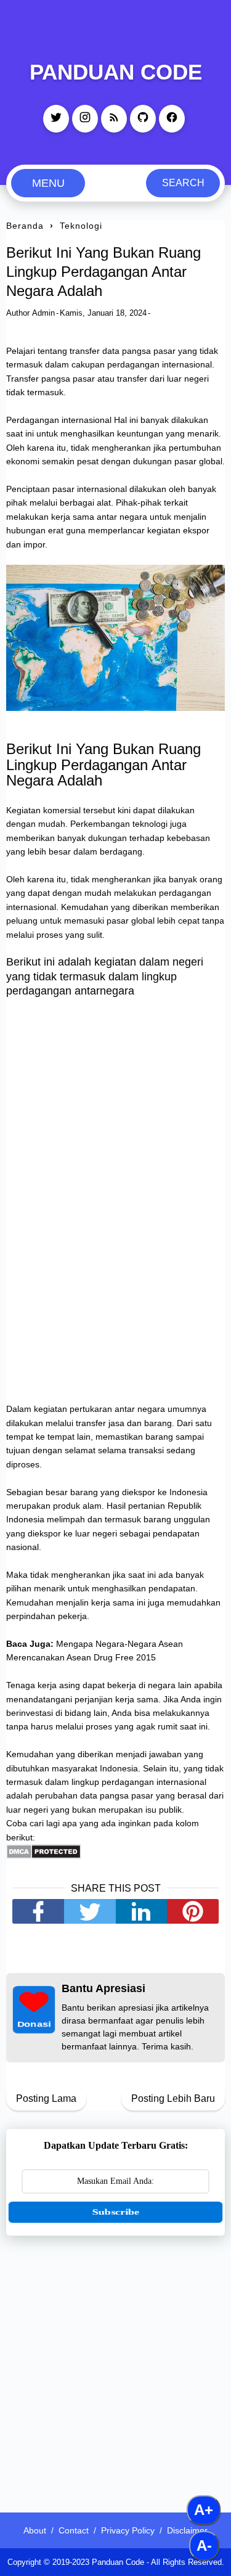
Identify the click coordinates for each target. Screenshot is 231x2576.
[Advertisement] (115, 2366)
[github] (143, 119)
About (35, 2530)
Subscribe (116, 2212)
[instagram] (85, 119)
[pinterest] (193, 1911)
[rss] (114, 119)
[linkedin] (142, 1911)
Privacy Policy (128, 2530)
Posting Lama (46, 2098)
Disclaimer (187, 2530)
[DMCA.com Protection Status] (43, 1856)
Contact (74, 2530)
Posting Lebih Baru (173, 2098)
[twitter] (56, 119)
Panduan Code (116, 72)
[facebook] (172, 119)
